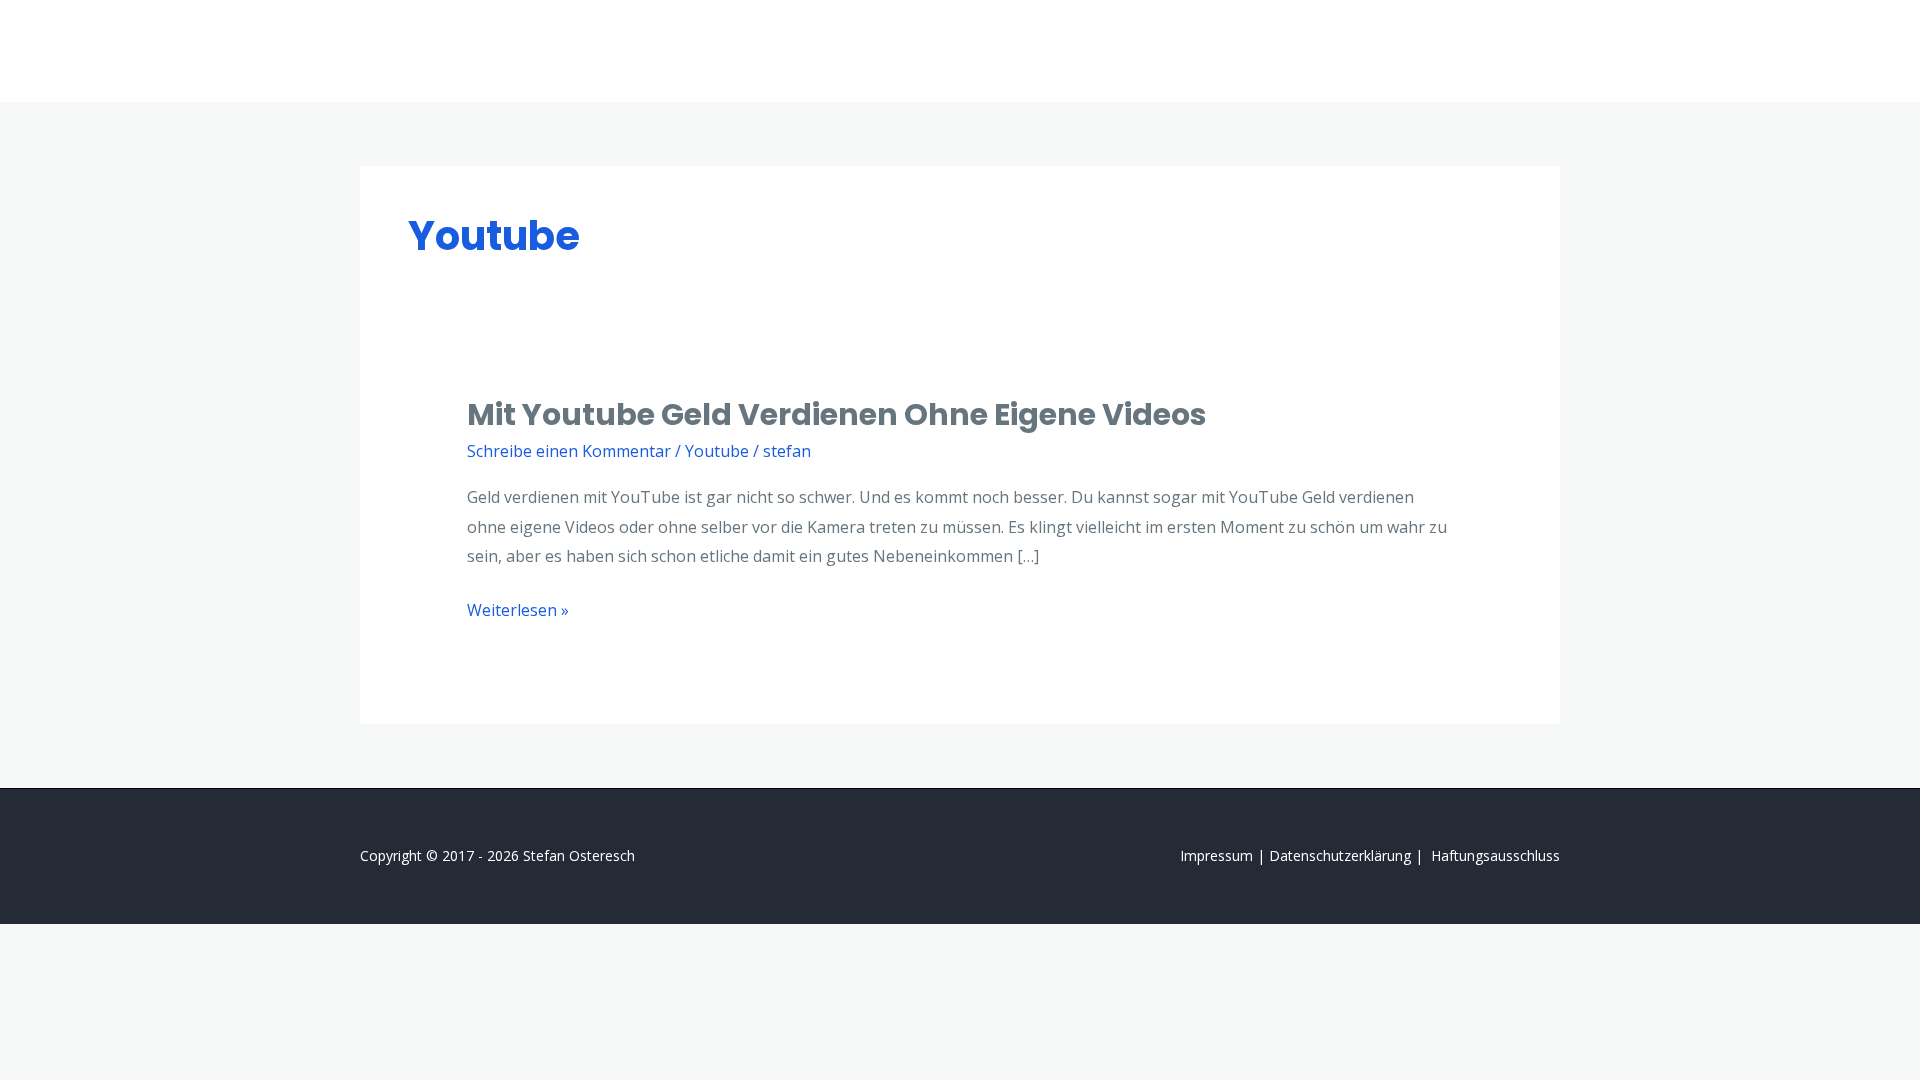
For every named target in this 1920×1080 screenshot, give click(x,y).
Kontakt (1514, 51)
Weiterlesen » (518, 608)
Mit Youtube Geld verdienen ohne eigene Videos (837, 414)
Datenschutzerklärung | (1348, 855)
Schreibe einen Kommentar (569, 451)
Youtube (717, 451)
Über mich (1413, 51)
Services (1312, 51)
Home (1227, 51)
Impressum (1216, 855)
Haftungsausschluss (1495, 855)
